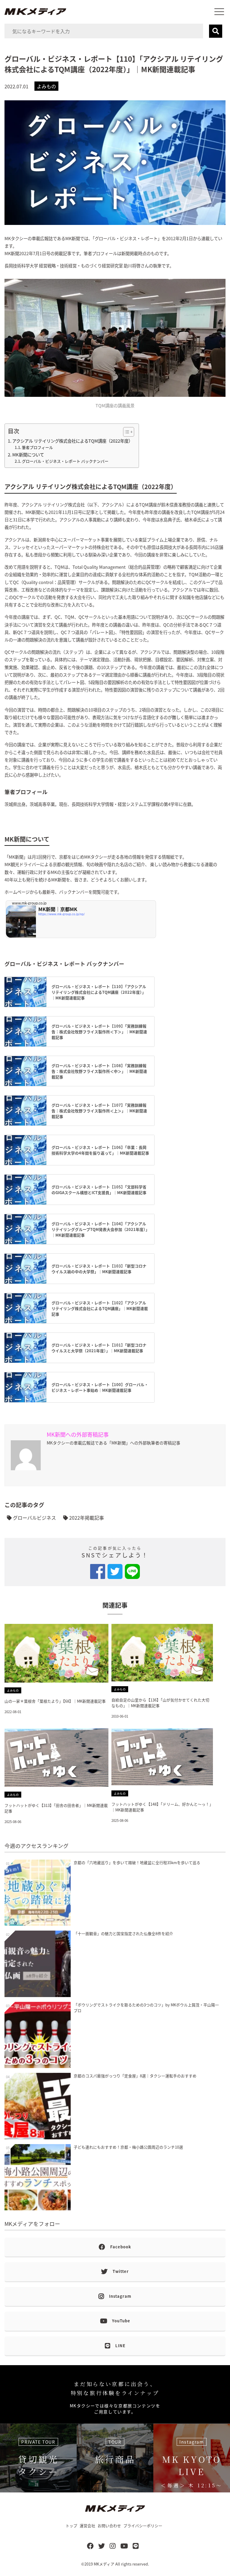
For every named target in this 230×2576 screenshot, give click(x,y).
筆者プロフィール (37, 447)
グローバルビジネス (34, 1518)
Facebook (121, 2247)
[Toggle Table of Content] (126, 432)
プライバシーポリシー (143, 2526)
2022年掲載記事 (86, 1518)
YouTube (121, 2321)
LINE (120, 2346)
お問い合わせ (109, 2526)
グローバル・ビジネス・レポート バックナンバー (65, 461)
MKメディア (104, 2564)
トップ (71, 2526)
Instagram (120, 2296)
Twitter (121, 2271)
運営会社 (87, 2526)
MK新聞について (28, 454)
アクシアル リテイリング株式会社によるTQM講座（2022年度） (72, 441)
